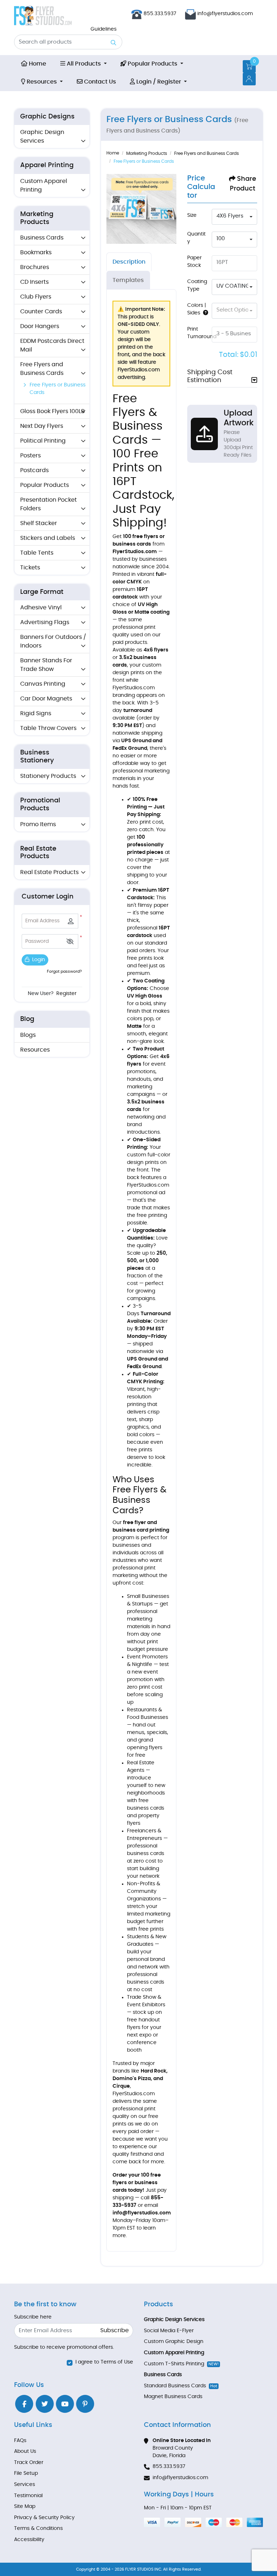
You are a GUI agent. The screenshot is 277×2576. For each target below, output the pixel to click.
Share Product (243, 184)
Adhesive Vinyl (41, 608)
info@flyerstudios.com (225, 14)
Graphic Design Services (42, 136)
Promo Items (38, 824)
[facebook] (24, 2404)
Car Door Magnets (46, 699)
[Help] (204, 313)
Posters (30, 456)
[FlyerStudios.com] (43, 16)
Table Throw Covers (48, 728)
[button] (70, 942)
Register (66, 994)
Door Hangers (40, 326)
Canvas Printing (43, 684)
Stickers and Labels (48, 538)
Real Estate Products (49, 872)
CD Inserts (34, 282)
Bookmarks (36, 252)
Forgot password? (64, 971)
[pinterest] (85, 2404)
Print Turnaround (202, 333)
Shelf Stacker (39, 523)
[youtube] (65, 2404)
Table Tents (37, 553)
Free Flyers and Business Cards (42, 369)
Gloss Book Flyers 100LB (52, 411)
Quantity (196, 238)
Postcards (34, 470)
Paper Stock (194, 262)
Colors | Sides (197, 309)
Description (129, 262)
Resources (35, 1050)
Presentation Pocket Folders (49, 504)
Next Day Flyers (42, 426)
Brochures (35, 267)
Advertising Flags (45, 622)
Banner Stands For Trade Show (46, 665)
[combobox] (234, 217)
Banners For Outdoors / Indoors (53, 641)
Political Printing (43, 441)
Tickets (30, 568)
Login (38, 960)
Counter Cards (41, 312)
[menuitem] (34, 64)
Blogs (28, 1035)
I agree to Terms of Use (104, 2362)
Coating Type (197, 285)
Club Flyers (36, 297)
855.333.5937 (159, 14)
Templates (128, 280)
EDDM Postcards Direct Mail (52, 345)
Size (192, 215)
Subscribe (115, 2330)
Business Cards (42, 238)
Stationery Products (48, 776)
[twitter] (45, 2404)
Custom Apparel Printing (44, 185)
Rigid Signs (36, 713)
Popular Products (45, 485)
